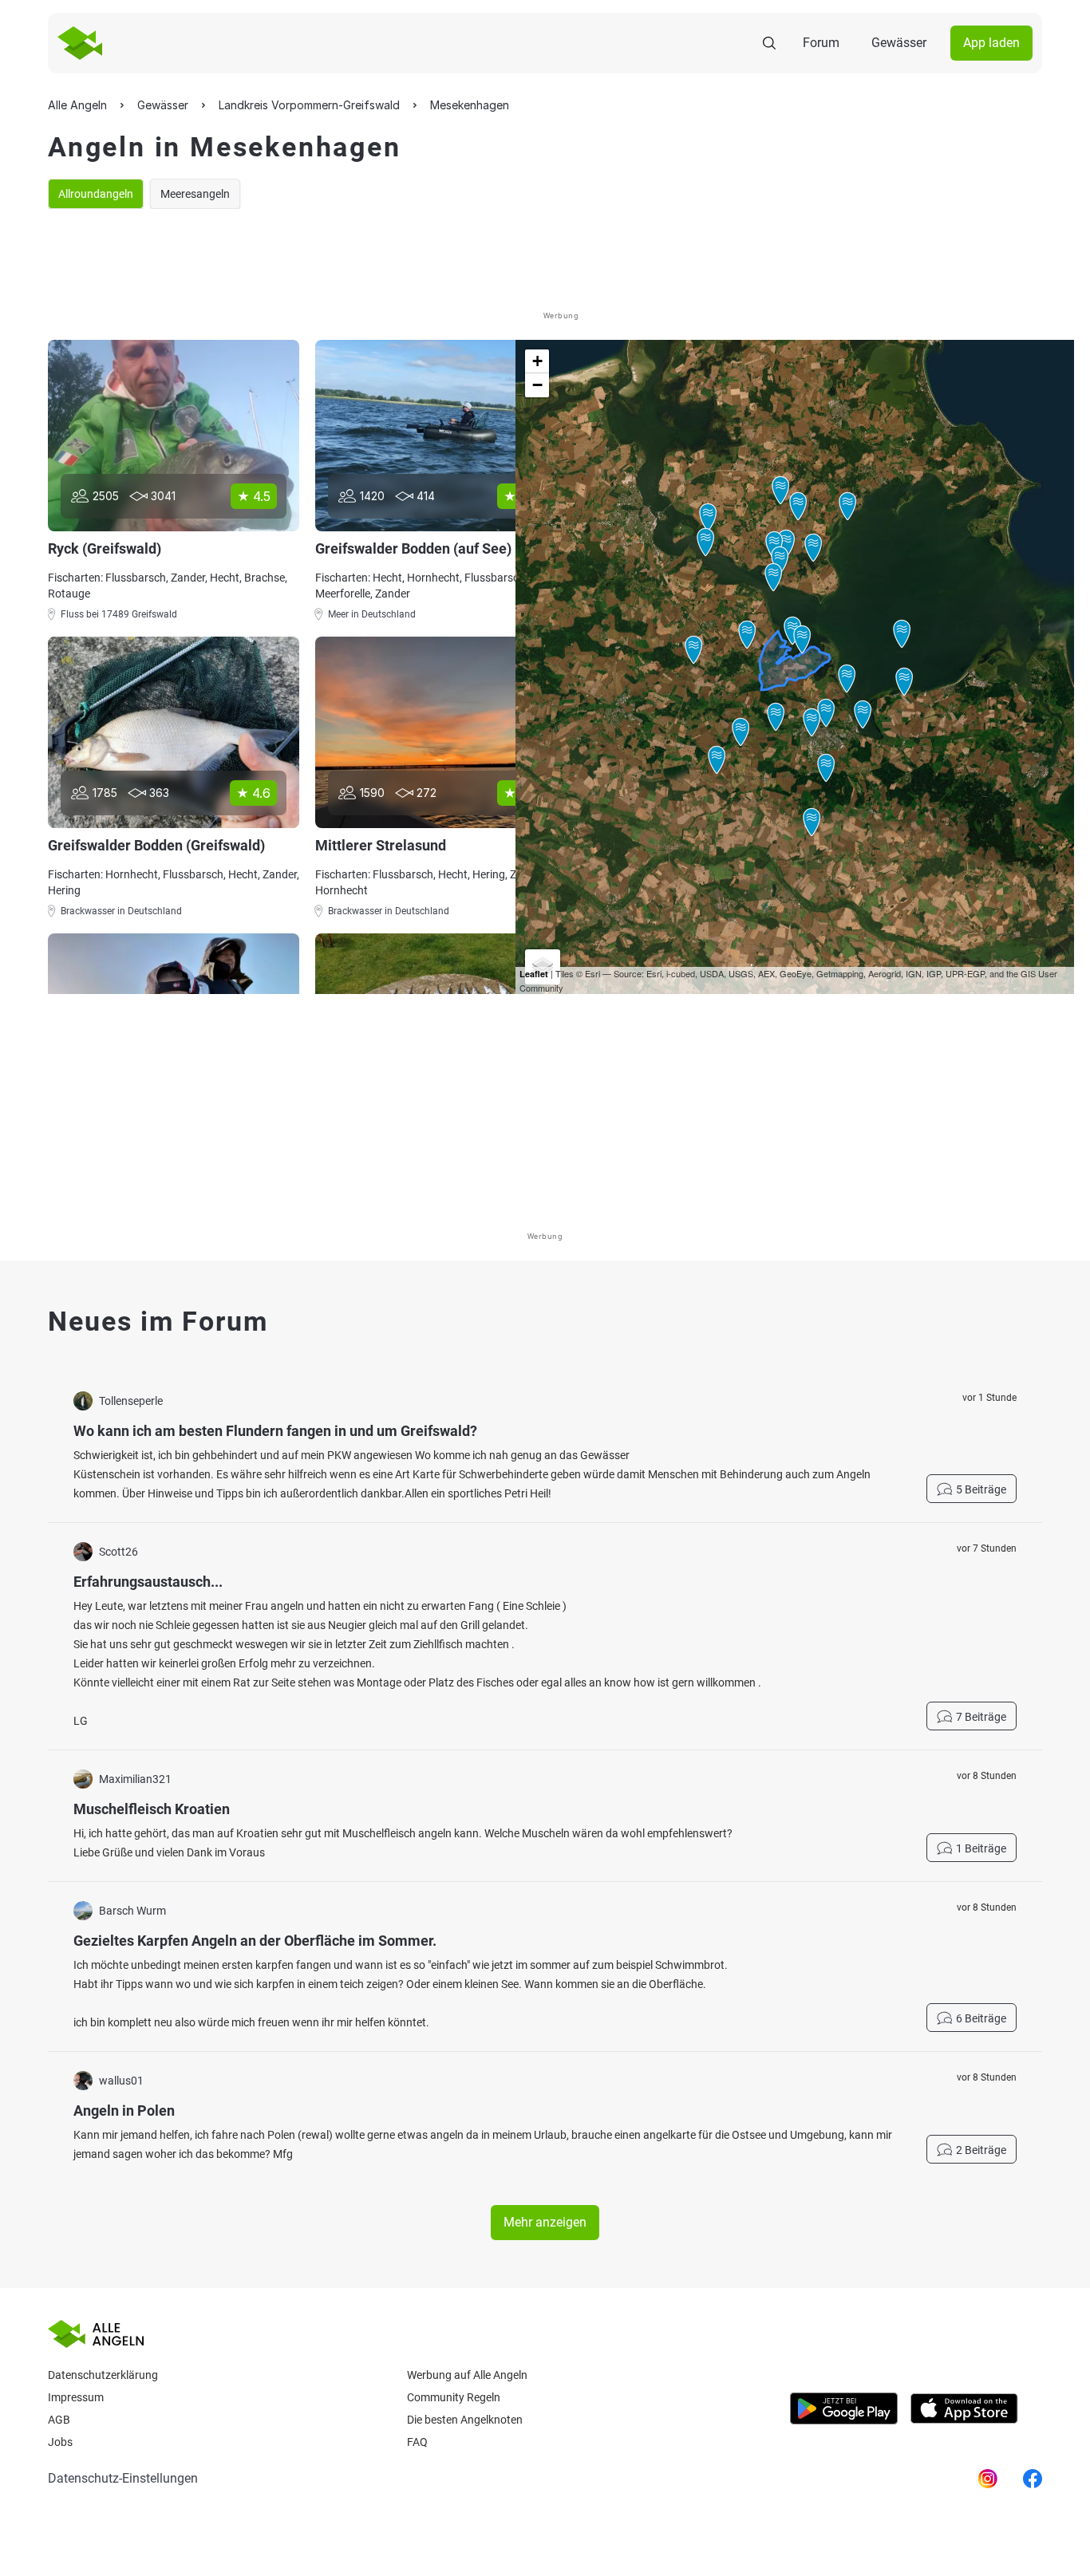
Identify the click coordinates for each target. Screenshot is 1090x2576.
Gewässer (899, 43)
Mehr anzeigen (545, 2222)
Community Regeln (454, 2397)
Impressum (76, 2397)
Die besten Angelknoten (465, 2420)
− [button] (537, 385)
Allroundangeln (96, 194)
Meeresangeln (195, 194)
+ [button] (537, 361)
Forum (821, 43)
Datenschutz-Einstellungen (123, 2478)
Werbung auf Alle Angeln (467, 2375)
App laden (991, 43)
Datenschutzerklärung (103, 2375)
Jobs (60, 2442)
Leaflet (534, 974)
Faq (417, 2442)
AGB (59, 2420)
